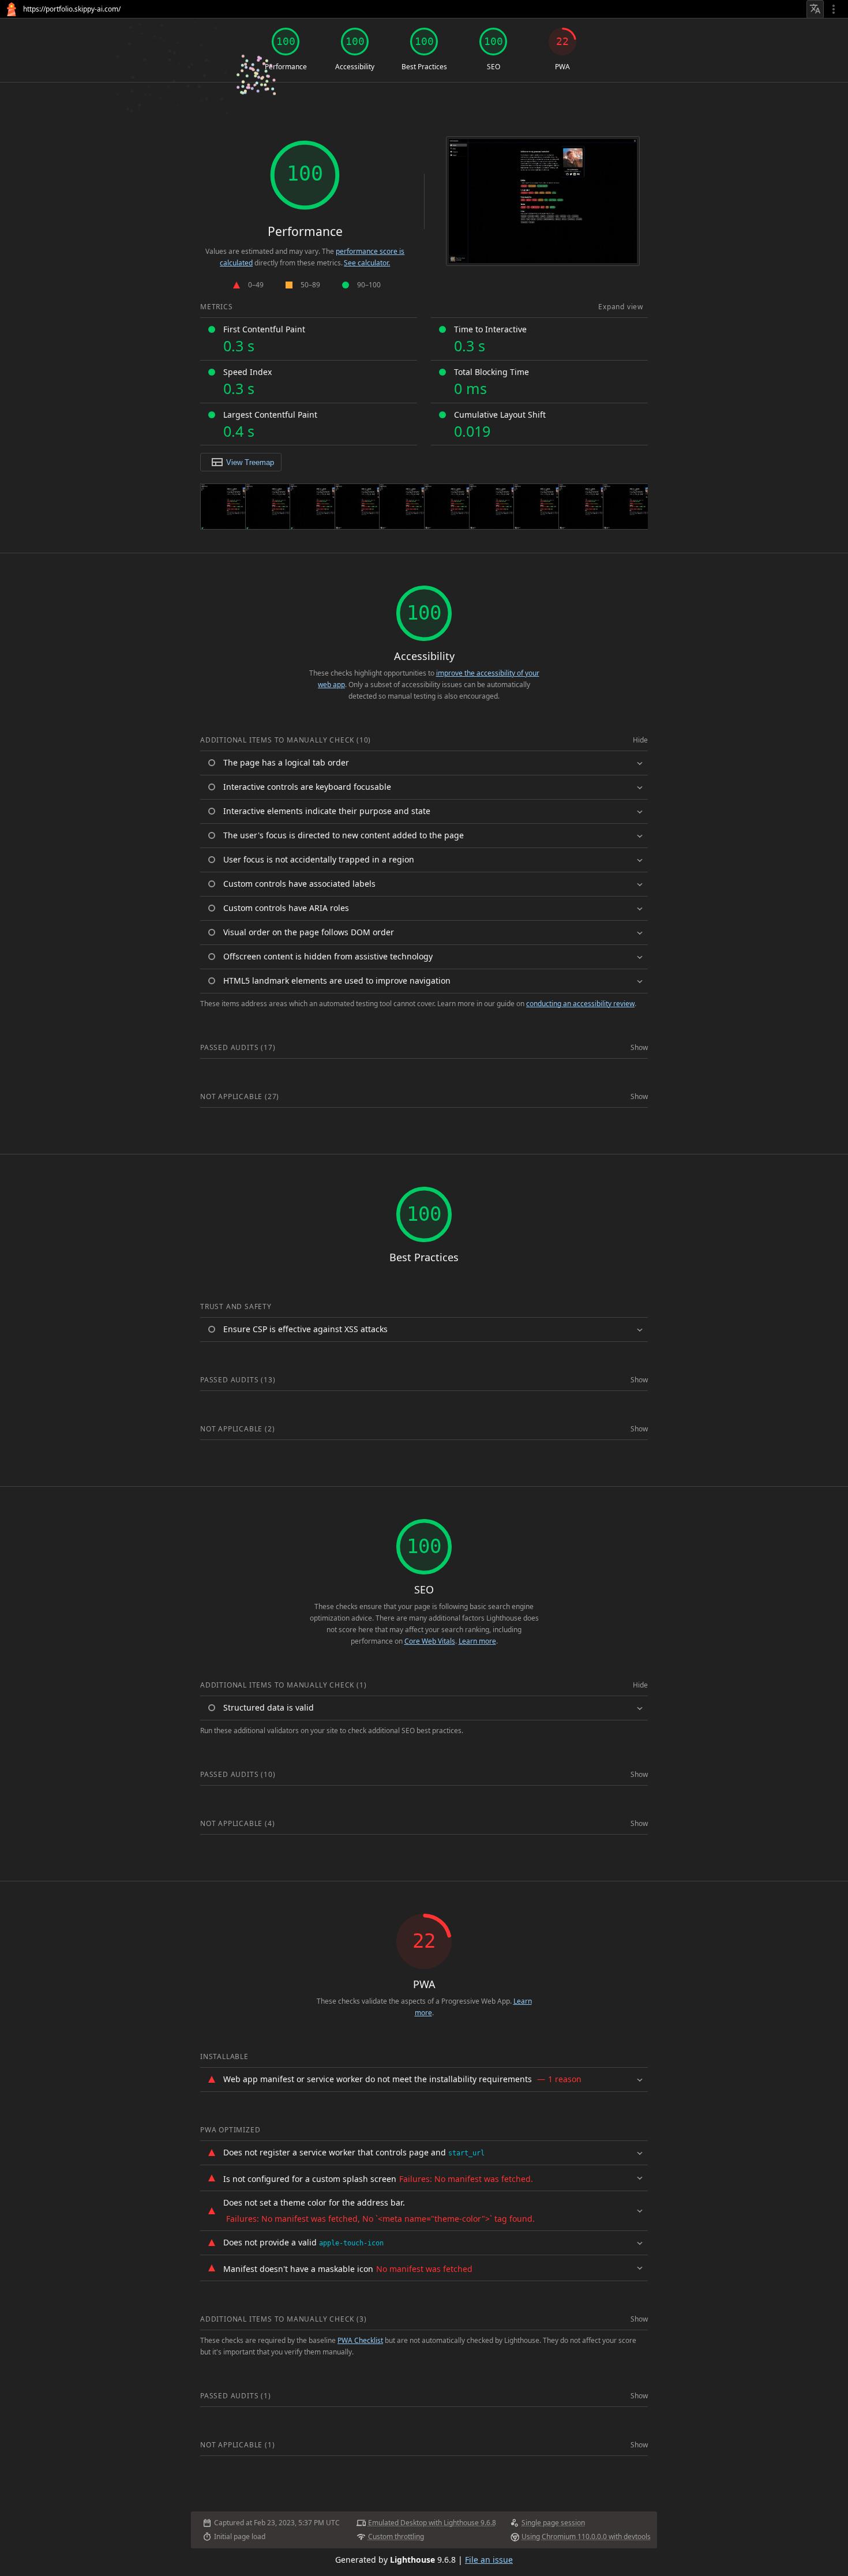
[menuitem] (749, 9)
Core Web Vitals (430, 1641)
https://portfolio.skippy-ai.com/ (72, 9)
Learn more (477, 1641)
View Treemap (250, 462)
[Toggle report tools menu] (834, 9)
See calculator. (367, 263)
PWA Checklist (360, 2340)
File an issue (489, 2560)
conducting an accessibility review (580, 1004)
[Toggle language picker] (815, 9)
